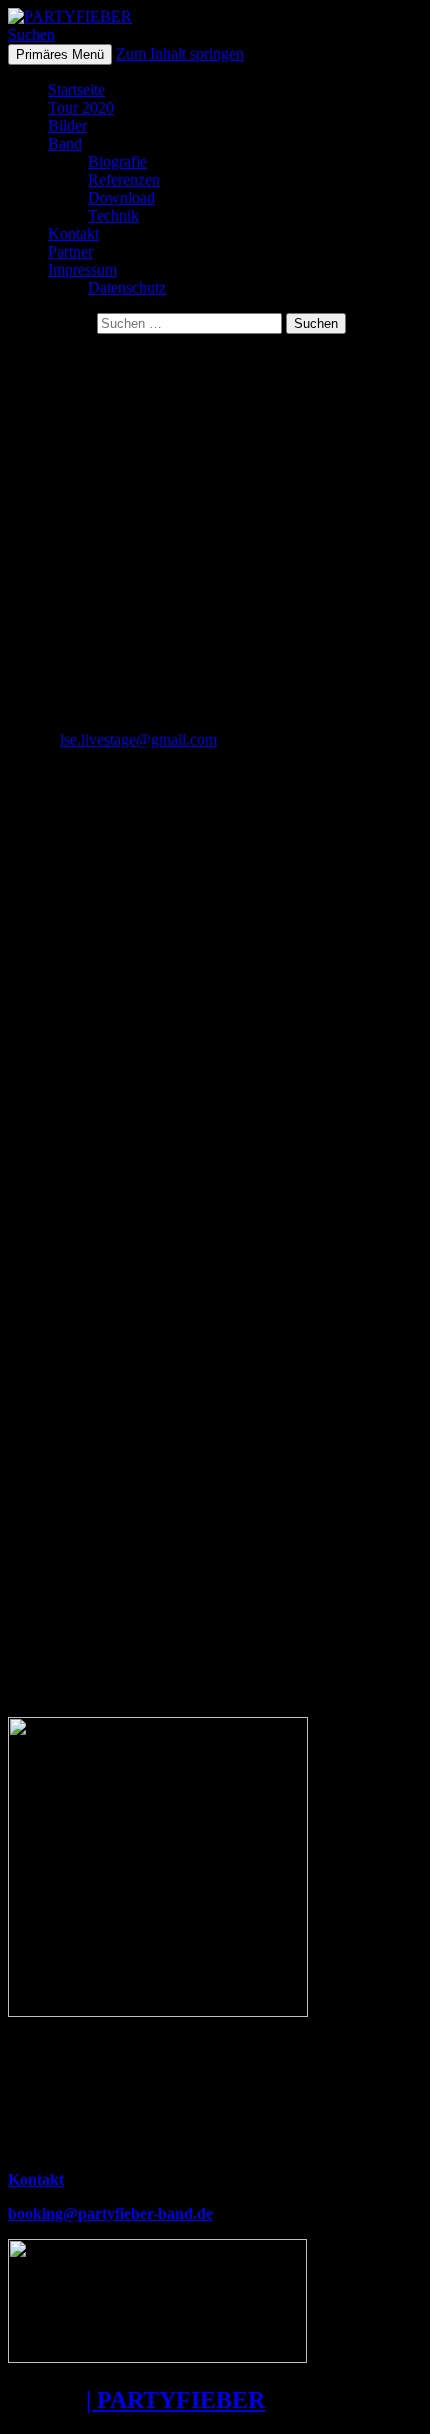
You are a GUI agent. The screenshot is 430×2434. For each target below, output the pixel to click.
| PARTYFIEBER (175, 2400)
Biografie (117, 161)
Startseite (76, 89)
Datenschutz (127, 287)
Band (65, 143)
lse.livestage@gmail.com (138, 739)
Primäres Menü (60, 54)
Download (121, 197)
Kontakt (73, 233)
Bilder (67, 125)
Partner (70, 251)
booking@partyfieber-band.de (110, 2213)
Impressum (82, 269)
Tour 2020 (81, 107)
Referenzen (124, 179)
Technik (113, 215)
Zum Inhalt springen (180, 53)
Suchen (31, 34)
